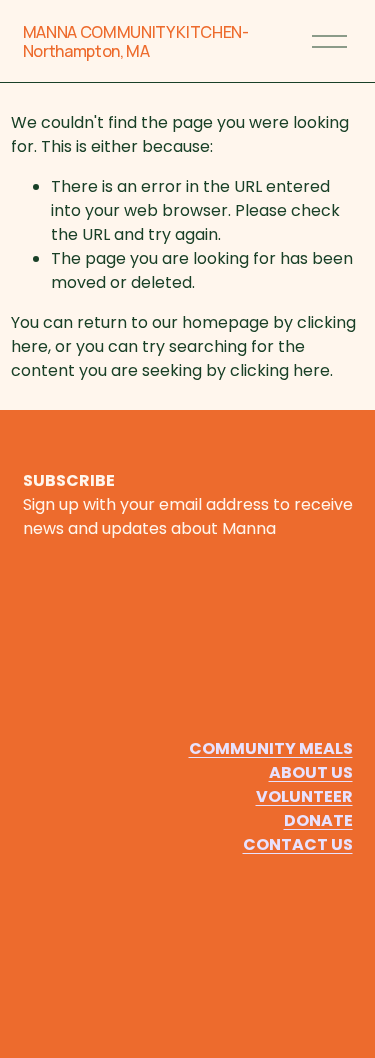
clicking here (280, 370)
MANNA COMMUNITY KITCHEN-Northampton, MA (136, 41)
